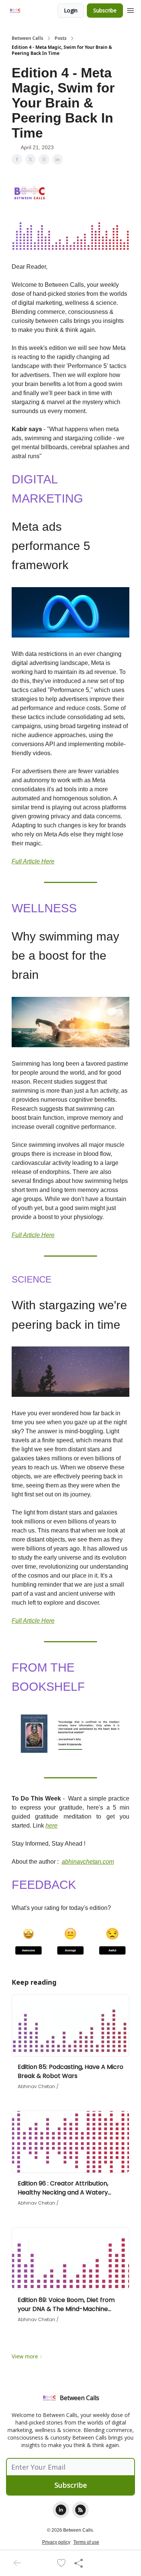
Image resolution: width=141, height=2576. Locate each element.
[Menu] (130, 9)
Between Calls (27, 38)
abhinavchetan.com (88, 1862)
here (52, 1826)
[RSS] (80, 2510)
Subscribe (105, 10)
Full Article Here (33, 861)
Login (71, 10)
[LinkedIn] (61, 2510)
